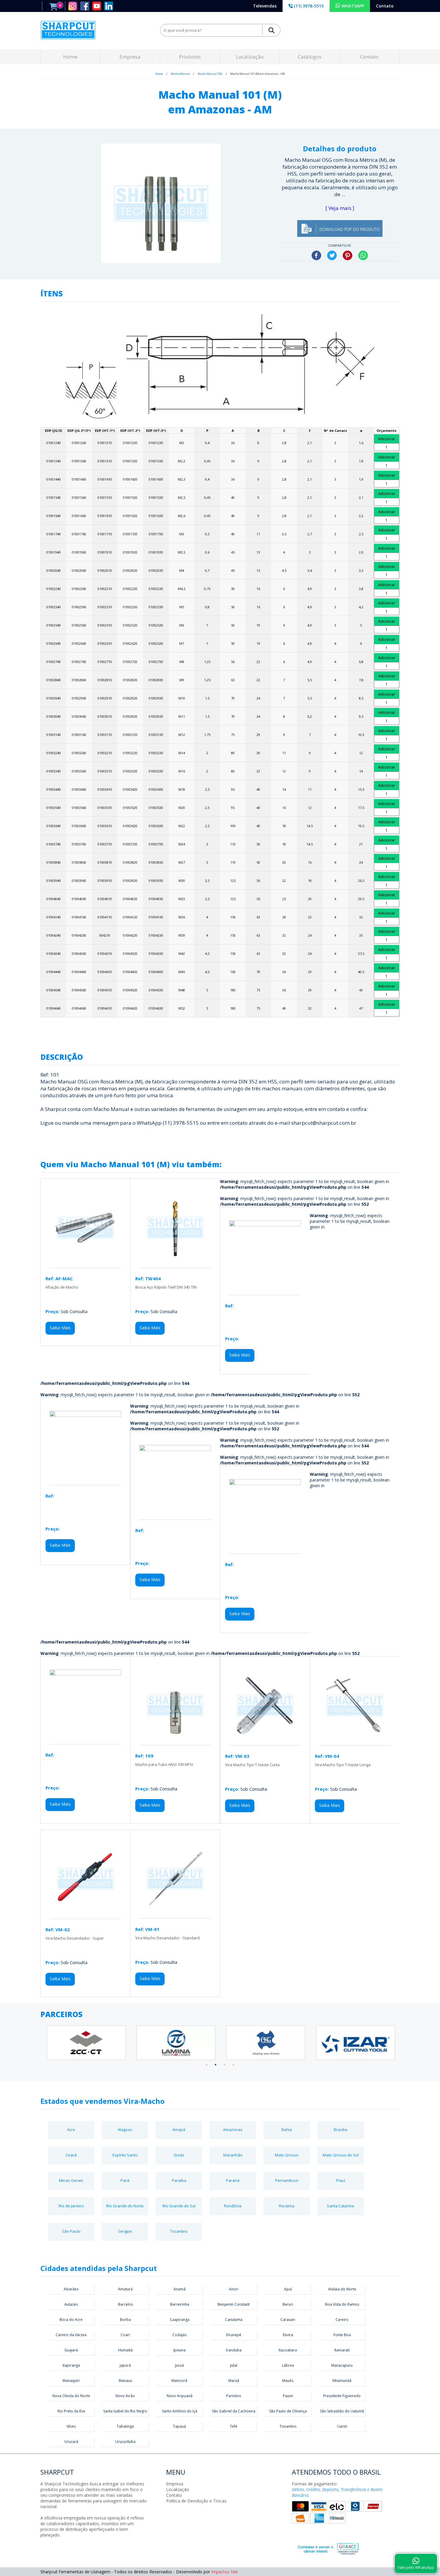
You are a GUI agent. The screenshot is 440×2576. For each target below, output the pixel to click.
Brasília (340, 2130)
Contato (385, 6)
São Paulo (71, 2231)
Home (70, 57)
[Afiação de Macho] (85, 1265)
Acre (71, 2130)
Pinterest (348, 255)
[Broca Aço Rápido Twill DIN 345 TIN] (175, 1265)
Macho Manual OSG (210, 74)
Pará (125, 2180)
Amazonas (233, 2130)
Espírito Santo (125, 2155)
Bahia (287, 2130)
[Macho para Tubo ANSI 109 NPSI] (175, 1742)
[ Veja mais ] (340, 208)
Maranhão (233, 2155)
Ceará (71, 2155)
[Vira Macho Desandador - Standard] (175, 1916)
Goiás (179, 2155)
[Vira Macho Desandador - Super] (85, 1916)
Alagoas (125, 2130)
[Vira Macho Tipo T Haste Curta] (265, 1742)
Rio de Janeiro (71, 2206)
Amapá (179, 2130)
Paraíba (179, 2180)
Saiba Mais (60, 1328)
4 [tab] (233, 2065)
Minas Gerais (71, 2180)
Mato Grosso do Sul (341, 2155)
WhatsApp (363, 255)
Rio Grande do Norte (125, 2206)
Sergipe (125, 2231)
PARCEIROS (62, 2014)
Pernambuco (287, 2180)
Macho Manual (181, 74)
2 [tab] (216, 2065)
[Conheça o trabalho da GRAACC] (322, 2548)
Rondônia (233, 2206)
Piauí (341, 2180)
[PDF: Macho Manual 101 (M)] (340, 235)
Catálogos (310, 57)
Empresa (130, 57)
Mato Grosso (287, 2155)
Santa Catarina (340, 2206)
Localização (250, 57)
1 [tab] (207, 2065)
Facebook (316, 255)
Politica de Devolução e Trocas (196, 2501)
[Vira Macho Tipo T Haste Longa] (355, 1742)
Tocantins (179, 2231)
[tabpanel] (85, 2043)
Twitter (332, 255)
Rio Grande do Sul (179, 2206)
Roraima (287, 2206)
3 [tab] (224, 2065)
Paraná (233, 2180)
